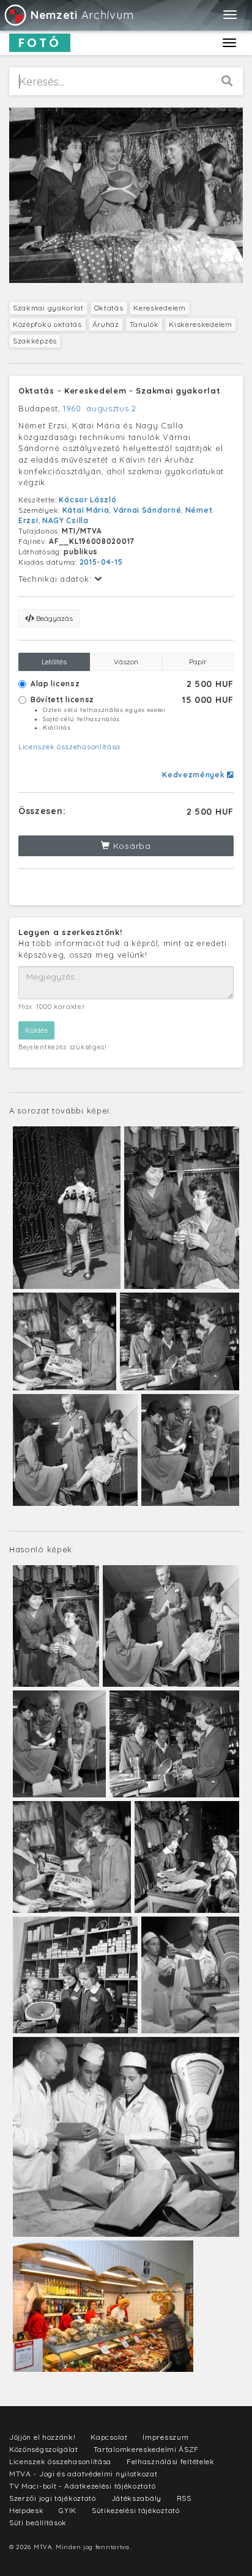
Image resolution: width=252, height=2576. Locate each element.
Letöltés (54, 662)
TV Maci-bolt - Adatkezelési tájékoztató (82, 2486)
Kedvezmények (195, 775)
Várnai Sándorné (147, 510)
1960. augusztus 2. (101, 408)
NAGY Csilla (65, 520)
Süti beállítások (38, 2523)
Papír (198, 662)
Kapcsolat (109, 2437)
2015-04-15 (101, 562)
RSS (184, 2498)
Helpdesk (27, 2510)
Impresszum (165, 2437)
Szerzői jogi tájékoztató (53, 2498)
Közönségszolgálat (44, 2449)
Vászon (126, 662)
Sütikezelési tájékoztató (136, 2510)
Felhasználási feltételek (171, 2461)
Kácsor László (87, 500)
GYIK (68, 2510)
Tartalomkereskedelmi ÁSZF (146, 2449)
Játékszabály (136, 2498)
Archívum (82, 15)
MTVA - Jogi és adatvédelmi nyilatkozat (83, 2474)
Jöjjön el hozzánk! (43, 2437)
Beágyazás (54, 618)
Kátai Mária (86, 510)
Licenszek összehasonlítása (69, 747)
